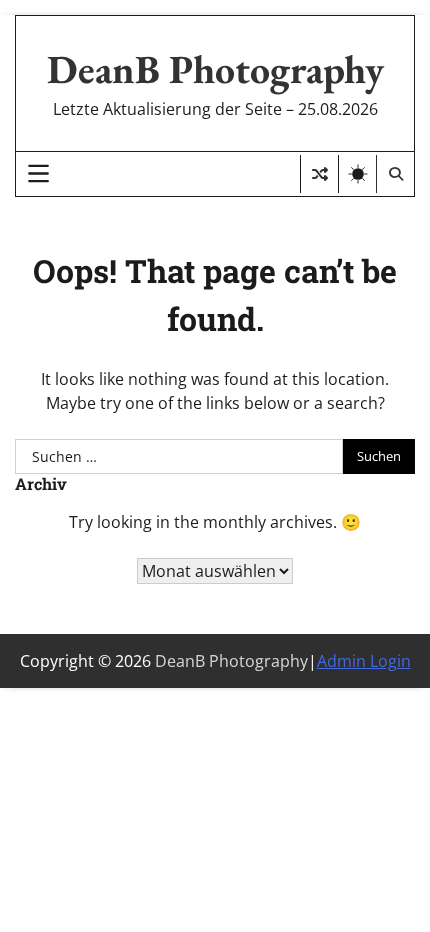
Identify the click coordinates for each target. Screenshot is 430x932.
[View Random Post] (319, 174)
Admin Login (364, 661)
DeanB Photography (215, 69)
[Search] (395, 174)
